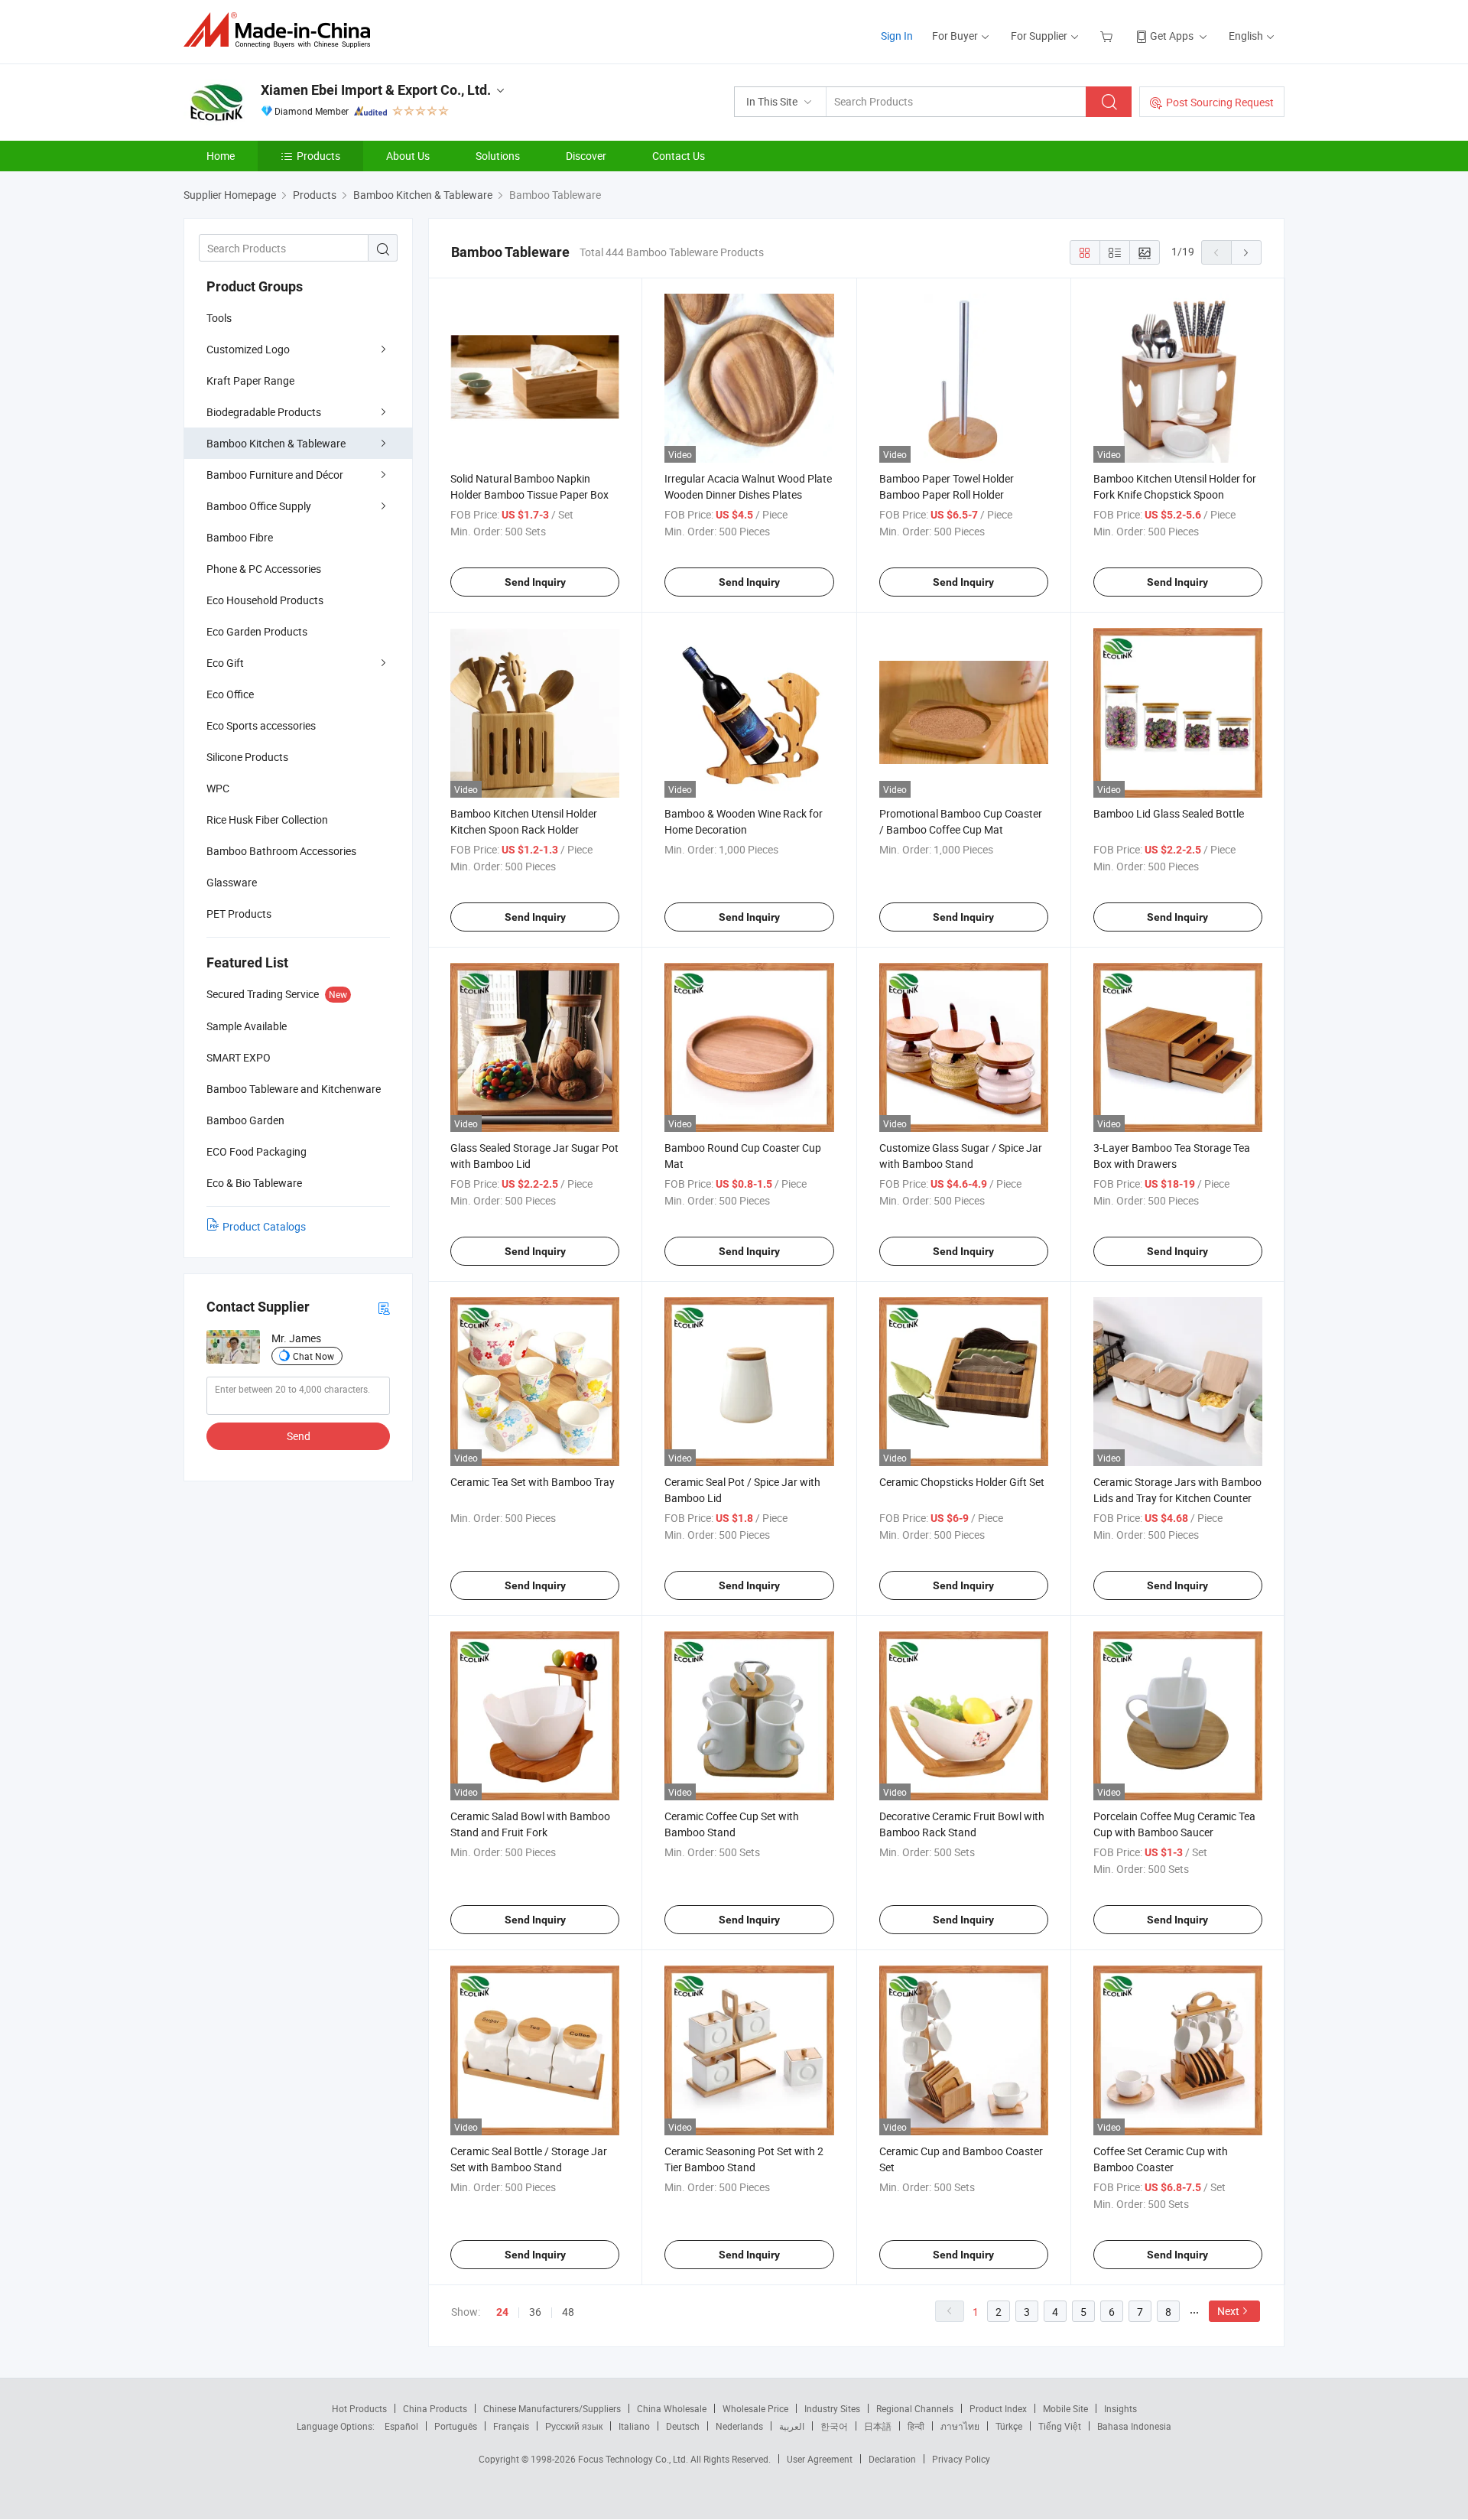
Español (401, 2426)
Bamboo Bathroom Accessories (281, 851)
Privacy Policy (961, 2459)
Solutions (498, 156)
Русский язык (574, 2426)
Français (511, 2426)
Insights (1120, 2408)
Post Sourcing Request (1220, 102)
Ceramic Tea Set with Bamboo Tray (533, 1482)
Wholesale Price (755, 2408)
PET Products (239, 914)
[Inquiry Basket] (1108, 36)
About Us (408, 156)
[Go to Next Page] (1246, 252)
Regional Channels (915, 2408)
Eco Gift (225, 663)
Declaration (892, 2459)
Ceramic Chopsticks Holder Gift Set (962, 1482)
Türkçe (1009, 2426)
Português (456, 2426)
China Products (435, 2408)
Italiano (634, 2426)
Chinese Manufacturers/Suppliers (552, 2408)
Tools (219, 318)
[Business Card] (384, 1307)
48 (568, 2312)
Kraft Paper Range (250, 380)
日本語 (878, 2426)
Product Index (998, 2408)
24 (502, 2312)
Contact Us (679, 156)
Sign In (897, 36)
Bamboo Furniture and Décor (275, 475)
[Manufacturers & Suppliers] (282, 30)
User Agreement (820, 2459)
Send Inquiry (535, 582)
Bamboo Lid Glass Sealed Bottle (1169, 813)
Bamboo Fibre (240, 537)
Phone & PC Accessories (264, 569)
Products (318, 156)
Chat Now (313, 1356)
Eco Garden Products (257, 631)
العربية (792, 2426)
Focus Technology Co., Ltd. (634, 2459)
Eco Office (230, 694)
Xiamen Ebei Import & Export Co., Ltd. (376, 90)
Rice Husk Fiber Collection (267, 819)
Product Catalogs (264, 1226)
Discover (586, 156)
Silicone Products (247, 757)
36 (535, 2312)
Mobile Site (1065, 2408)
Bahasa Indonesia (1134, 2426)
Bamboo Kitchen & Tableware (276, 443)
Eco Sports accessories (261, 725)
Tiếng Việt (1060, 2426)
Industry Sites (832, 2408)
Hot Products (359, 2408)
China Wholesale (672, 2408)
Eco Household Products (265, 600)
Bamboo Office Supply (259, 506)
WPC (218, 788)
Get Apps (1172, 36)
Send (299, 1436)
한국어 (834, 2426)
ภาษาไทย (960, 2426)
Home (221, 156)
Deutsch (683, 2426)
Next (1228, 2311)
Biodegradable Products (264, 412)
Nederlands (739, 2426)
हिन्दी (916, 2426)
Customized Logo (248, 349)
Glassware (232, 882)
